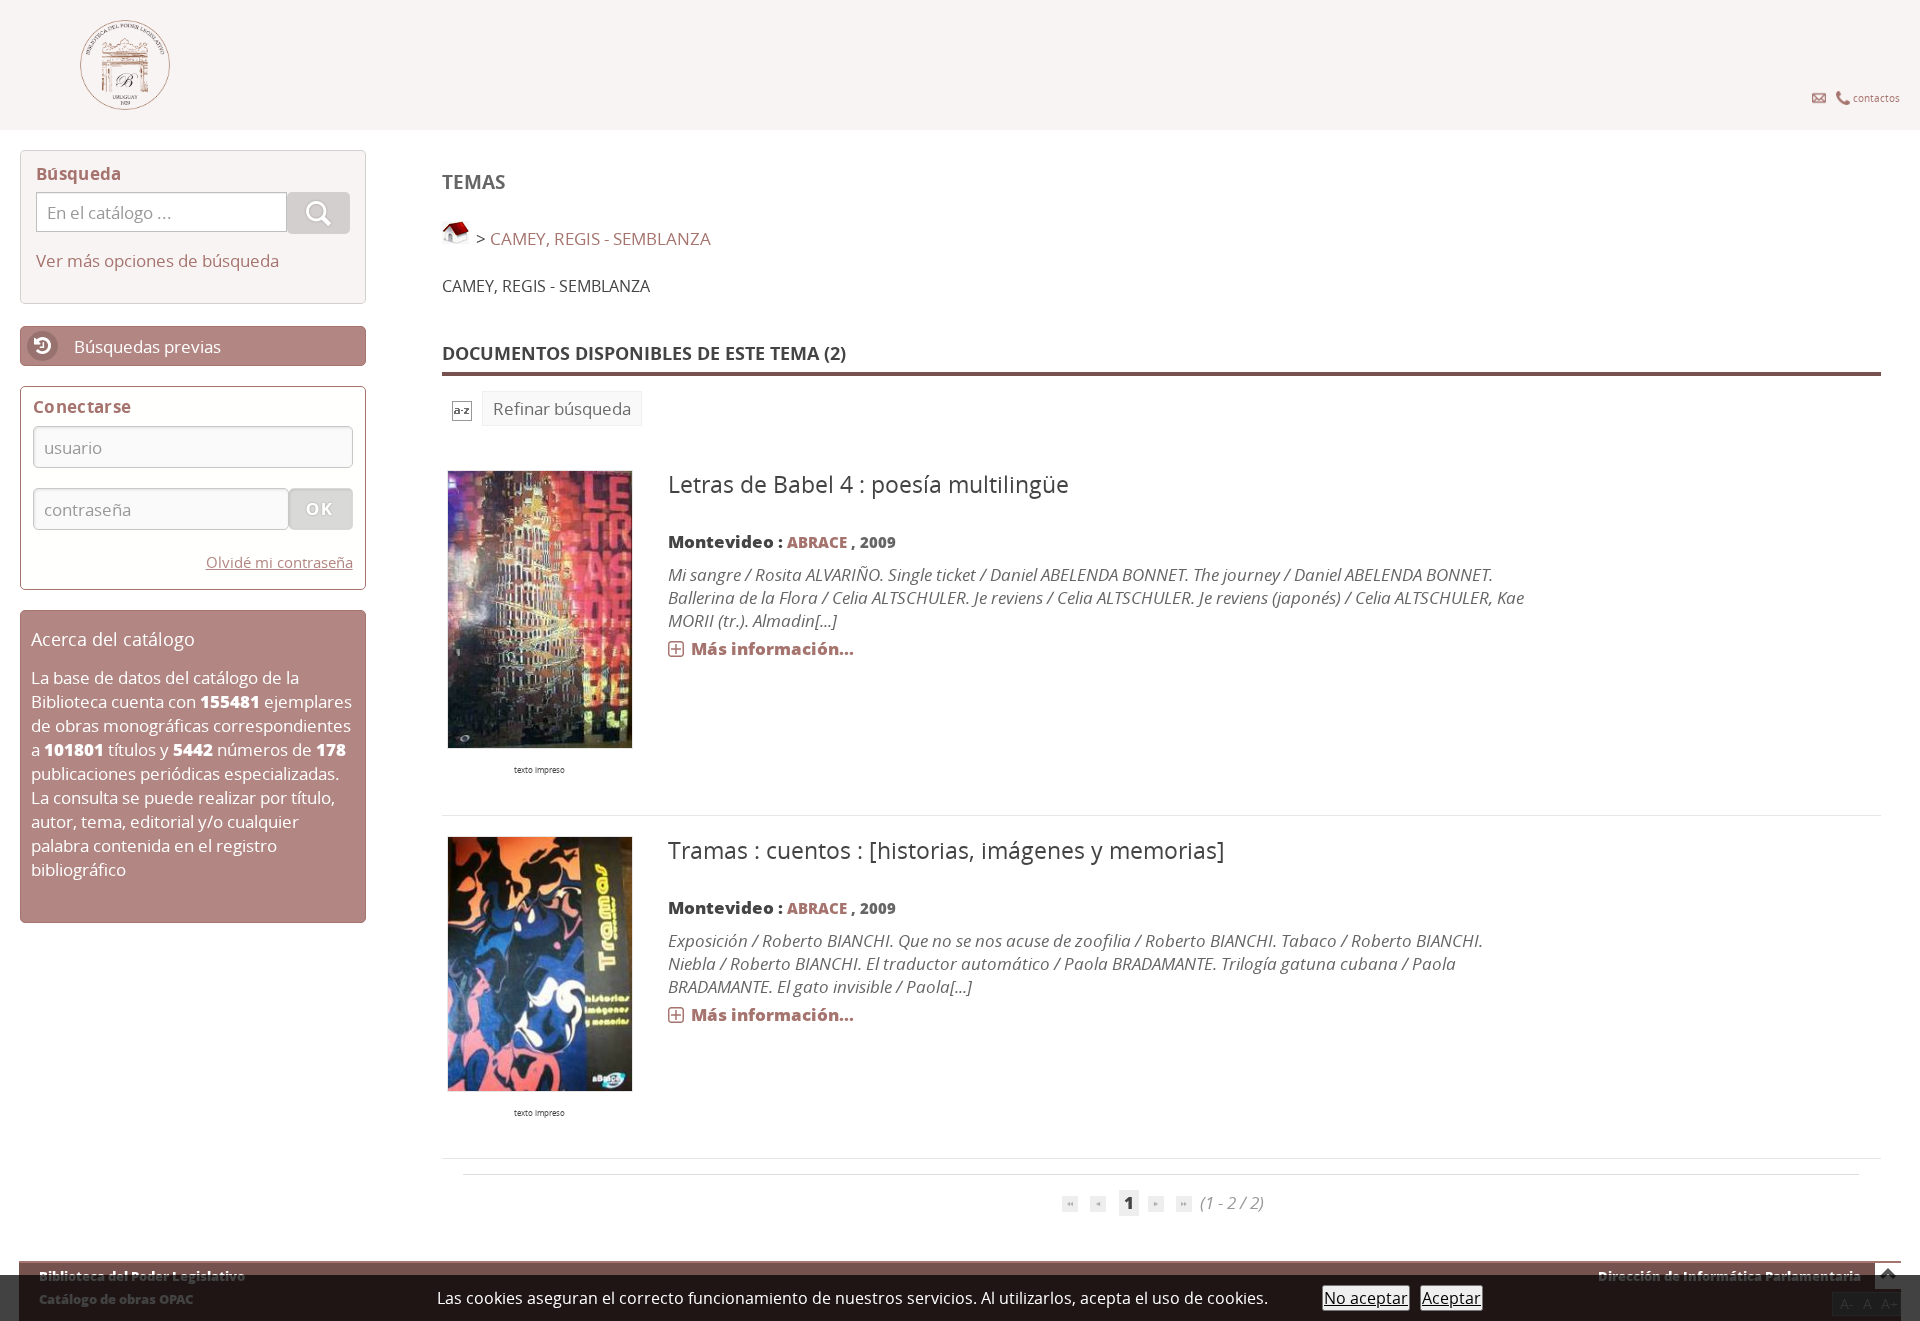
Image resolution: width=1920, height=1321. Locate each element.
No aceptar (1366, 1298)
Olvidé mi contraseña (279, 562)
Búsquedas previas (147, 346)
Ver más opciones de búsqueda (157, 260)
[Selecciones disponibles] (462, 408)
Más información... (772, 648)
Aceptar (1451, 1298)
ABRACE (817, 542)
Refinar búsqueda (562, 408)
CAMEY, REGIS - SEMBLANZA (600, 238)
